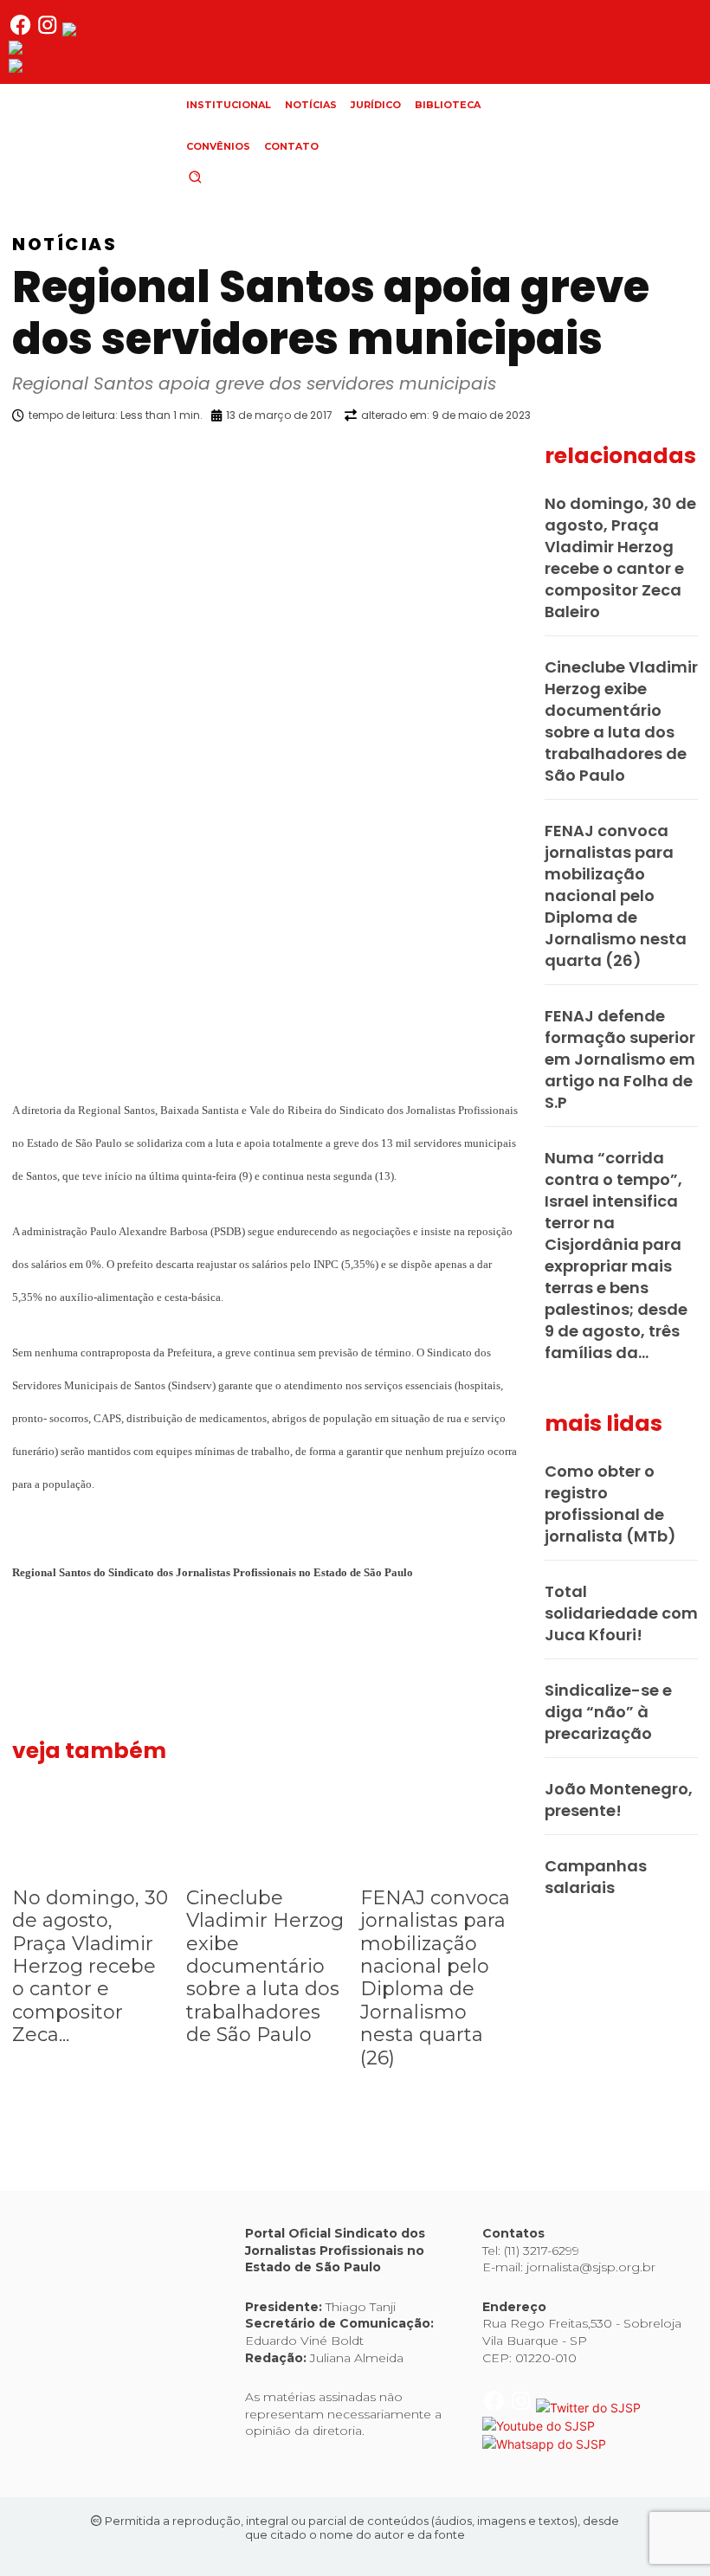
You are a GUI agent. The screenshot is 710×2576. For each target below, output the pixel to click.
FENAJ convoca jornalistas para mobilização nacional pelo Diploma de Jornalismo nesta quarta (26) (435, 1978)
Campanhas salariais (596, 1877)
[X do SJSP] (115, 32)
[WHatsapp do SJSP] (71, 68)
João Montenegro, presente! (619, 1800)
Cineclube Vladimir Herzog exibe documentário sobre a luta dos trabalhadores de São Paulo (265, 1966)
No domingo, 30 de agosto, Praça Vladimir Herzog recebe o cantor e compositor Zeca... (90, 1966)
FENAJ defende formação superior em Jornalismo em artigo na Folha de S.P (620, 1059)
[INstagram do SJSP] (49, 32)
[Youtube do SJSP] (65, 50)
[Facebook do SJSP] (22, 32)
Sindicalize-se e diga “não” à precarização (608, 1712)
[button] (224, 177)
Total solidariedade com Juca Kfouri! (621, 1613)
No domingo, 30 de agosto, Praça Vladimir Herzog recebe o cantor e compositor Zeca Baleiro (620, 557)
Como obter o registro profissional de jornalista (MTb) (610, 1504)
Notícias (65, 244)
